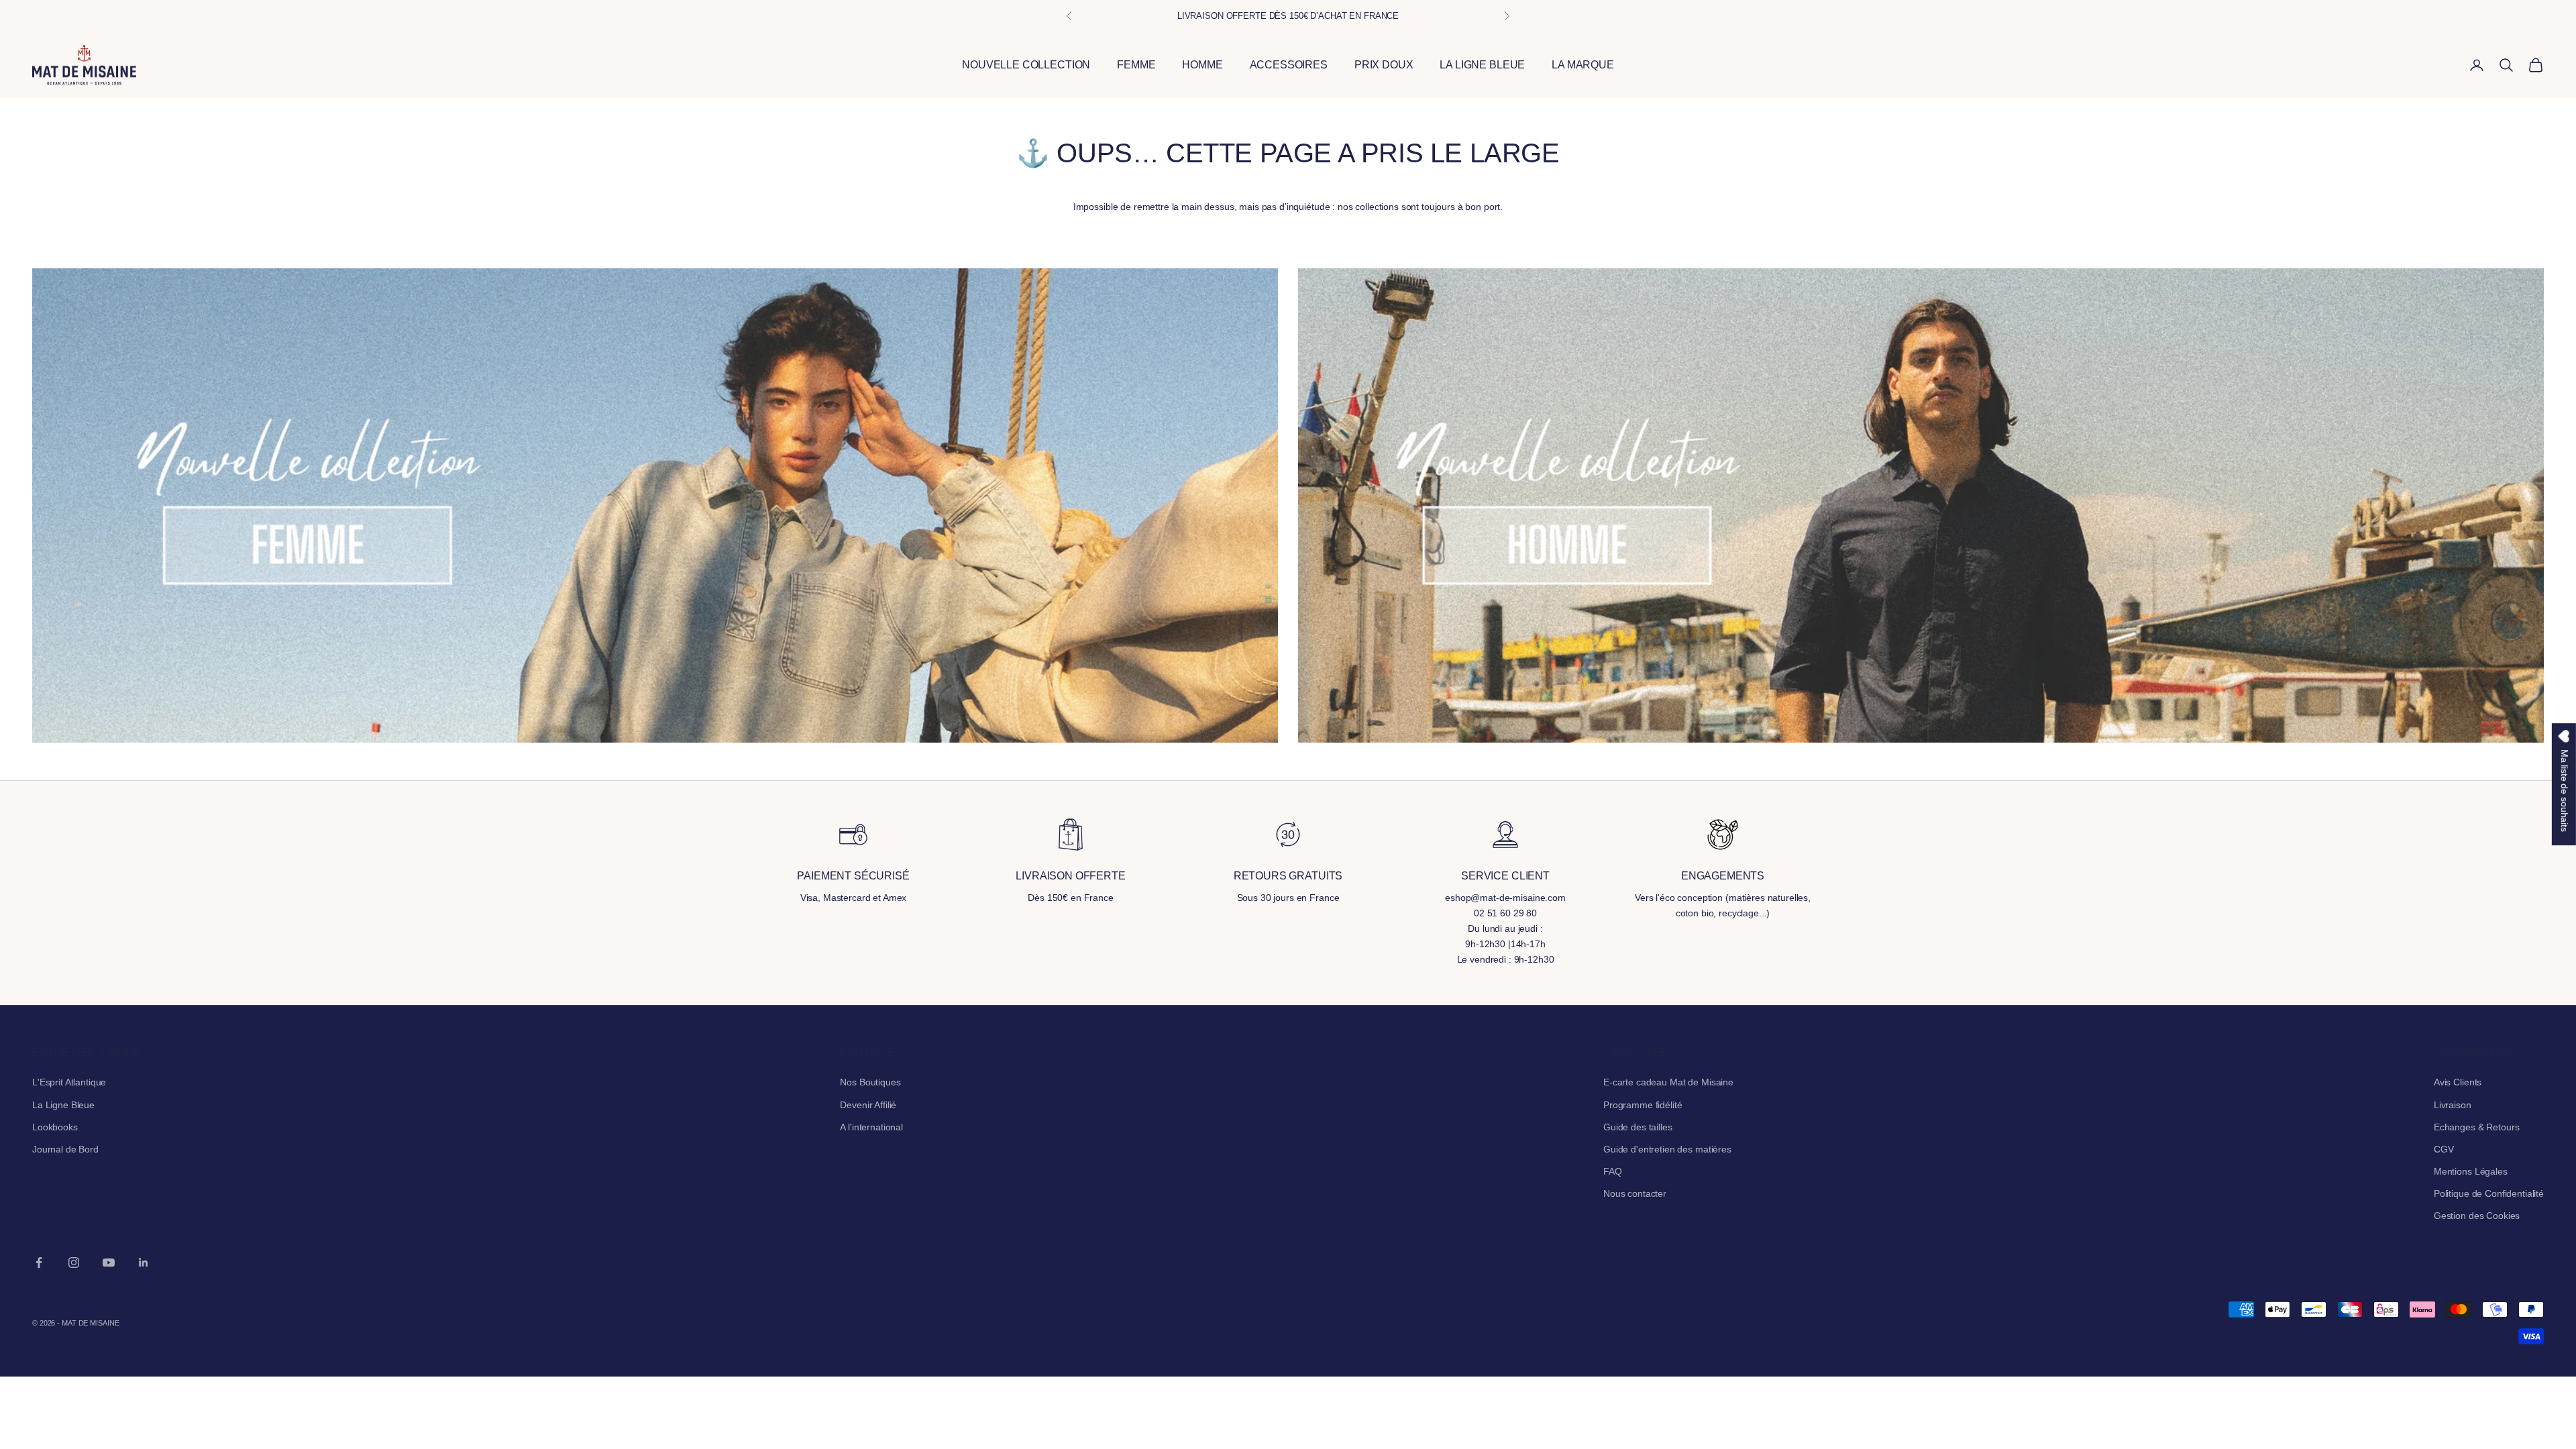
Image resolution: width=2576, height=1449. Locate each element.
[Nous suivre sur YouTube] (109, 1263)
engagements (1723, 876)
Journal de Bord (65, 1149)
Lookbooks (55, 1127)
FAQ (1613, 1171)
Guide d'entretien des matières (1667, 1149)
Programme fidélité (1643, 1105)
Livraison (2453, 1105)
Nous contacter (1635, 1193)
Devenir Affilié (868, 1105)
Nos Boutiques (870, 1082)
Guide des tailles (1638, 1127)
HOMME (1202, 65)
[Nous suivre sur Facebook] (39, 1263)
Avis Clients (2458, 1082)
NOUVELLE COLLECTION (1026, 65)
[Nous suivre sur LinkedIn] (144, 1263)
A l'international (871, 1127)
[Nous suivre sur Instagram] (74, 1263)
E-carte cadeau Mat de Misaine (1668, 1082)
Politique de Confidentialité (2489, 1193)
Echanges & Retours (2476, 1127)
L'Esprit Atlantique (69, 1082)
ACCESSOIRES (1289, 65)
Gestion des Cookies (2477, 1216)
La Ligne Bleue (63, 1105)
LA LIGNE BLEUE (1482, 65)
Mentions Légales (2471, 1171)
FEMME (1136, 65)
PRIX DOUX (1384, 65)
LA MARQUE (1583, 65)
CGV (2444, 1149)
